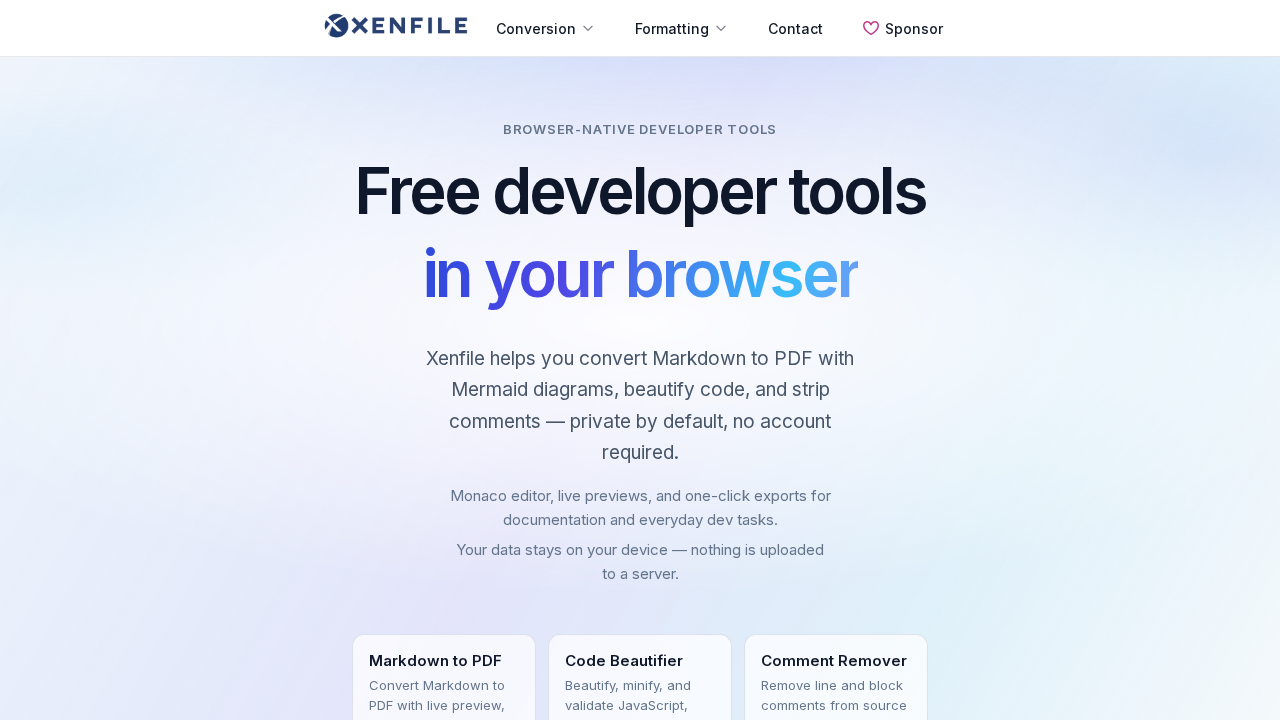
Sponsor (914, 28)
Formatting (672, 28)
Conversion (536, 28)
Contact (795, 28)
